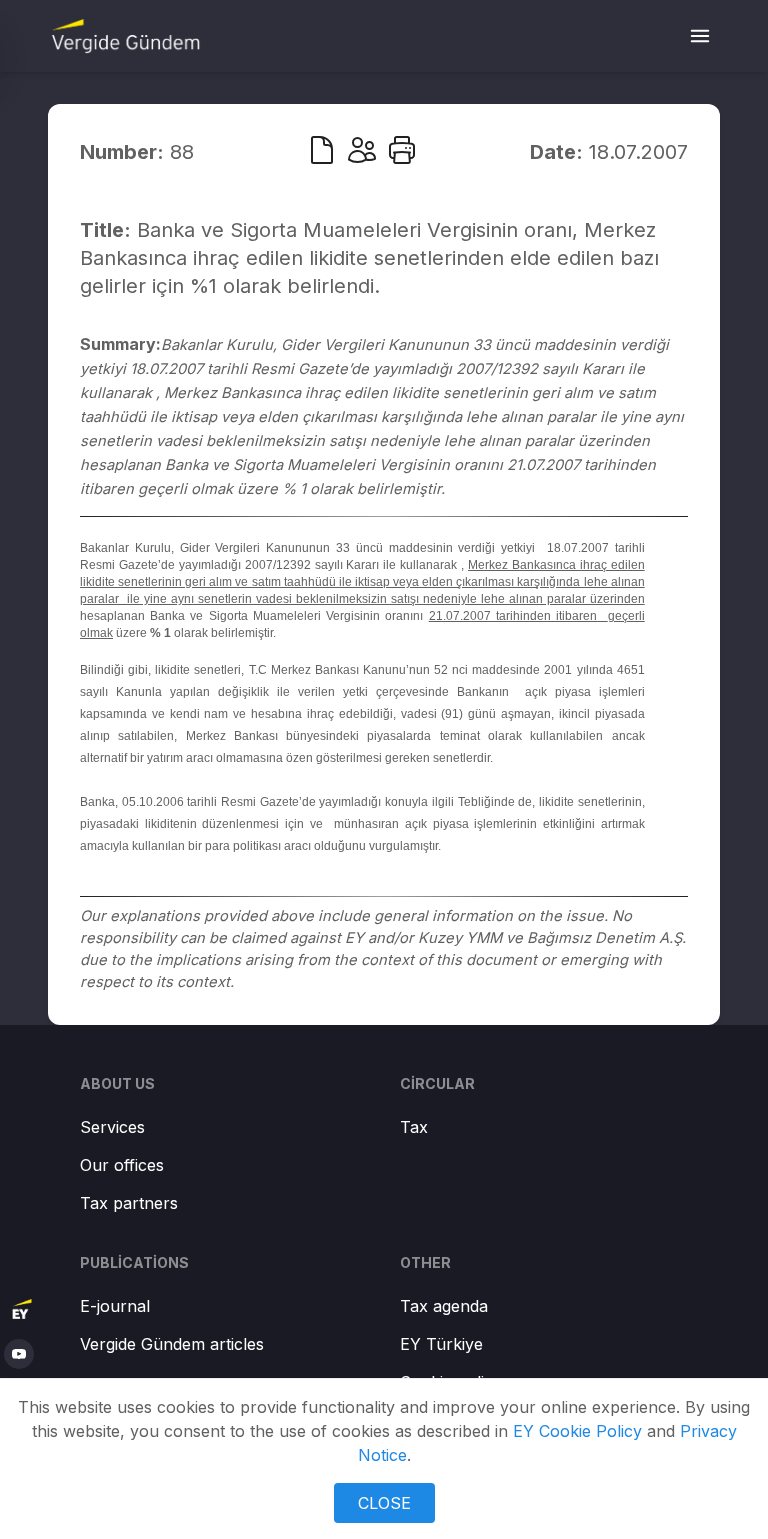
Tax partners (129, 1203)
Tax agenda (444, 1306)
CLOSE (384, 1503)
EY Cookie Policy (577, 1431)
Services (112, 1127)
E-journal (115, 1306)
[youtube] (19, 1354)
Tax (414, 1127)
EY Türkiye (441, 1344)
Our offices (122, 1165)
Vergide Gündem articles (172, 1344)
